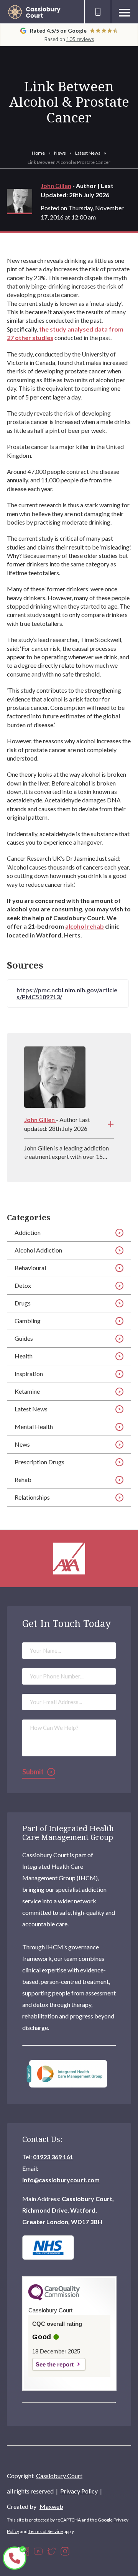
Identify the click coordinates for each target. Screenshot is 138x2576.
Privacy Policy (79, 2491)
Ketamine (27, 1391)
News (60, 153)
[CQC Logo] (54, 2299)
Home (38, 153)
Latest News (88, 153)
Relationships (32, 1497)
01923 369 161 (53, 2157)
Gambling (28, 1321)
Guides (24, 1338)
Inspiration (29, 1374)
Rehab (23, 1479)
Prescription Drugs (39, 1462)
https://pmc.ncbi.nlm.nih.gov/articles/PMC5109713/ (67, 993)
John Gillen (56, 186)
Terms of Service (46, 2531)
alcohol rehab (85, 926)
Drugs (23, 1303)
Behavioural (30, 1268)
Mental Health (34, 1427)
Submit (33, 1772)
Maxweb (51, 2506)
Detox (23, 1285)
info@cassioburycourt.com (61, 2180)
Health (24, 1356)
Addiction (28, 1232)
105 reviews (80, 39)
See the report (55, 2364)
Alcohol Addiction (38, 1250)
